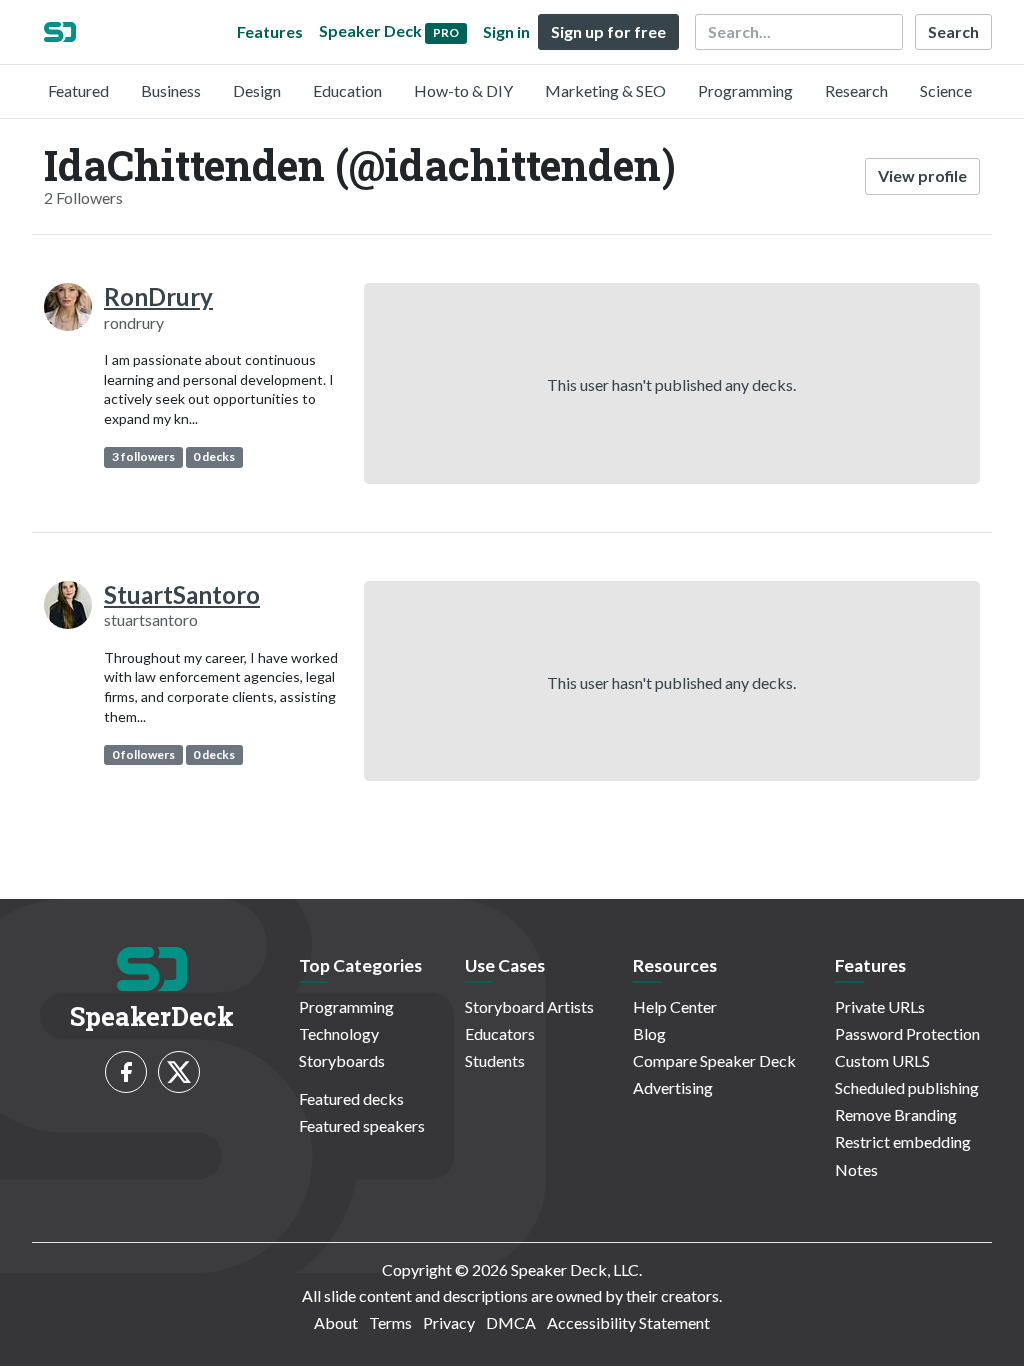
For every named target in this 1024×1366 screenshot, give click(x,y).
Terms (390, 1322)
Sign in (506, 31)
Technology (339, 1033)
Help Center (675, 1006)
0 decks (214, 456)
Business (171, 90)
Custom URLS (882, 1060)
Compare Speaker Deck (714, 1060)
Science (946, 90)
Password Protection (907, 1033)
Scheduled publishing (907, 1087)
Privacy (449, 1322)
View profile (922, 175)
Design (257, 90)
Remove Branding (896, 1114)
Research (856, 90)
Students (495, 1060)
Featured (78, 90)
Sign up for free (608, 31)
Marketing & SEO (605, 90)
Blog (649, 1033)
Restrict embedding (903, 1141)
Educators (500, 1033)
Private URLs (880, 1006)
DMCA (511, 1322)
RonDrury (158, 296)
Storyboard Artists (529, 1006)
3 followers (143, 456)
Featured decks (351, 1098)
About (336, 1322)
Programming (745, 90)
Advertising (673, 1087)
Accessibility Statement (628, 1322)
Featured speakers (362, 1125)
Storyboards (342, 1060)
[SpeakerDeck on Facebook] (126, 1072)
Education (347, 90)
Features (270, 31)
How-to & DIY (463, 90)
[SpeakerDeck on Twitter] (179, 1072)
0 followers (143, 754)
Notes (856, 1169)
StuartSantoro (182, 594)
